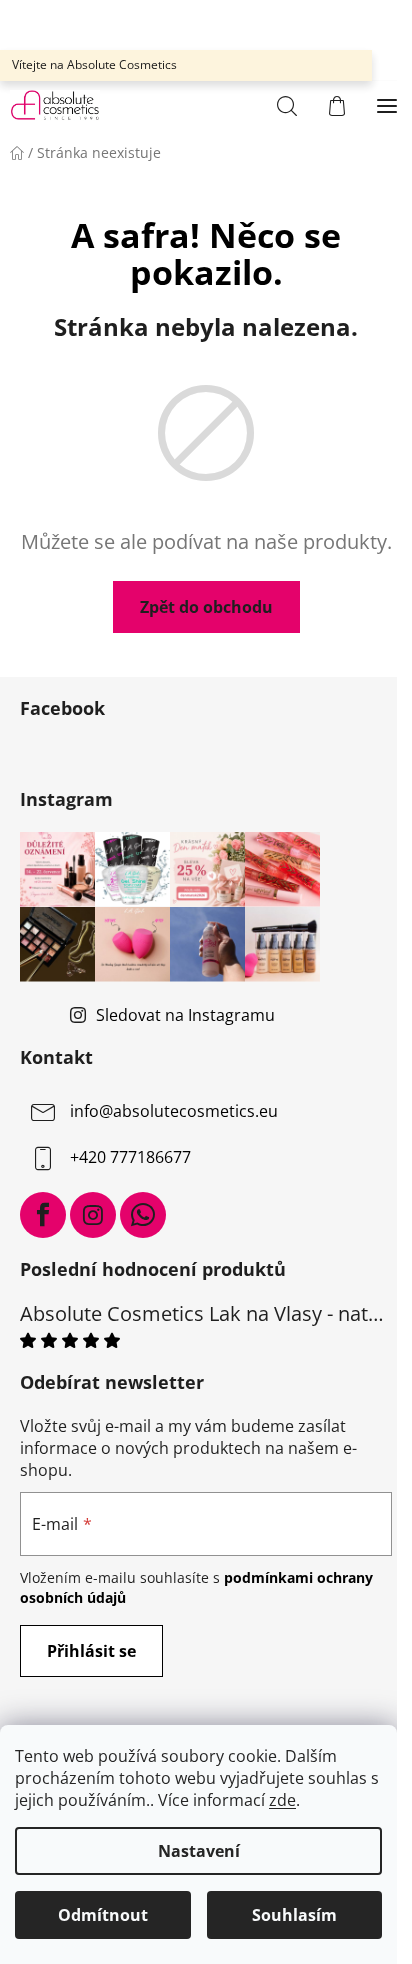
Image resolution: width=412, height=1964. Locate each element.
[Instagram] (93, 1215)
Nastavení (199, 1851)
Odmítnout (103, 1915)
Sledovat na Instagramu (185, 1015)
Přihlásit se (91, 1651)
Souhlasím (294, 1915)
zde (282, 1800)
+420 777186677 (130, 1157)
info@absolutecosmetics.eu (174, 1111)
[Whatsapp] (143, 1215)
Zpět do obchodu (206, 607)
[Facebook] (43, 1215)
